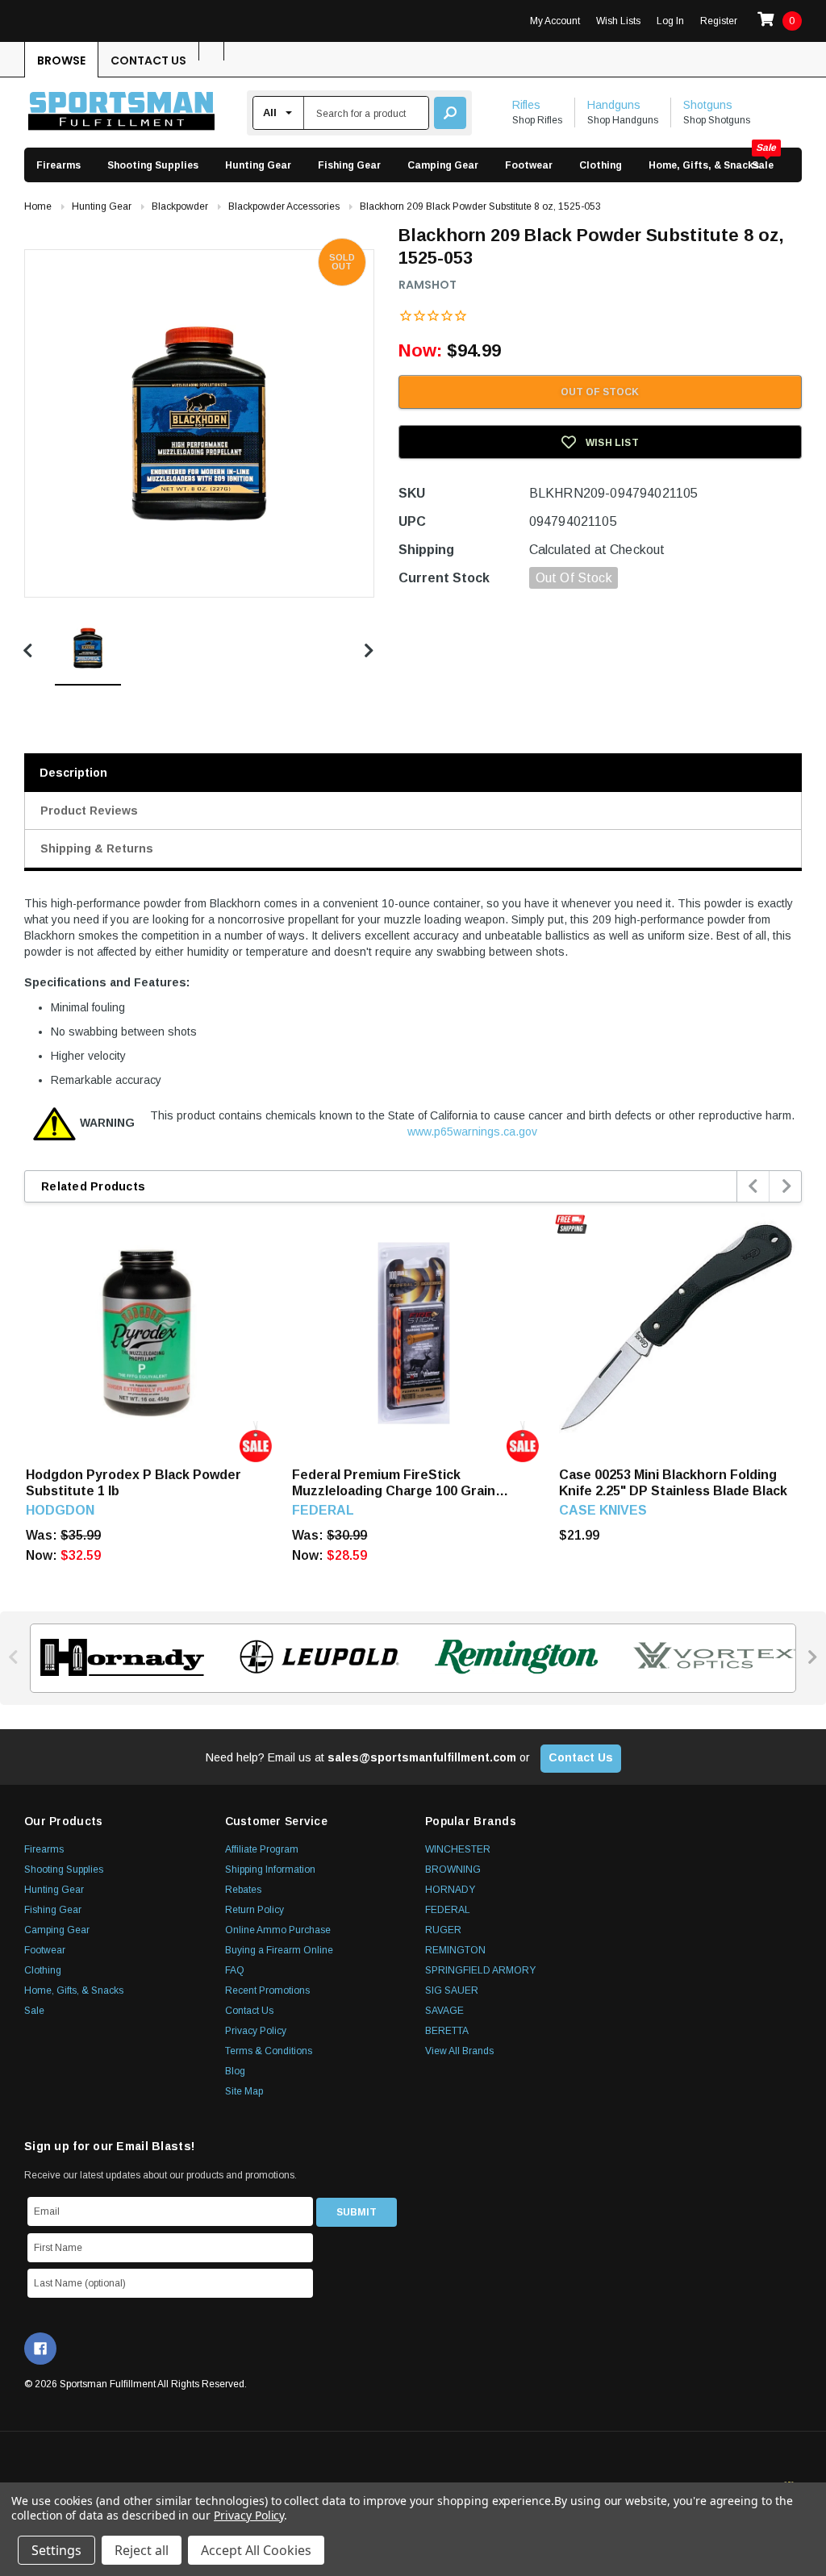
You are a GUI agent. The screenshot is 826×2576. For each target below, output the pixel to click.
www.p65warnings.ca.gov (472, 1132)
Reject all (142, 2550)
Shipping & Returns (97, 848)
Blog (235, 2071)
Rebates (243, 1890)
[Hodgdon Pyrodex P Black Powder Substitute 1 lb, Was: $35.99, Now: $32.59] (147, 1333)
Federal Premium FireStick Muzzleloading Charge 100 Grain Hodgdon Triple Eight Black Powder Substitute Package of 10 (404, 1484)
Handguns (614, 105)
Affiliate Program (262, 1849)
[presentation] (754, 1186)
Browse (61, 60)
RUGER (443, 1930)
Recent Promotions (267, 1990)
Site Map (244, 2091)
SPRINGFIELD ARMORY (480, 1970)
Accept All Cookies (256, 2550)
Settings (56, 2550)
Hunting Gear (258, 165)
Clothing (601, 165)
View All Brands (459, 2051)
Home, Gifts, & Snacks (704, 165)
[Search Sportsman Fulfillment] (450, 113)
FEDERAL (448, 1910)
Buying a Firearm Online (279, 1950)
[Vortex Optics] (709, 1657)
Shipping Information (270, 1869)
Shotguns (708, 105)
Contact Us (148, 60)
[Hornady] (117, 1657)
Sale (763, 165)
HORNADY (450, 1890)
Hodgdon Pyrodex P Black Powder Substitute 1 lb (133, 1483)
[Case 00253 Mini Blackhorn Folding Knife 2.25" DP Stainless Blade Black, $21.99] (680, 1333)
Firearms (58, 165)
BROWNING (453, 1869)
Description (73, 773)
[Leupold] (315, 1657)
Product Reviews (89, 811)
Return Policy (254, 1910)
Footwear (529, 165)
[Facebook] (40, 2349)
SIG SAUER (452, 1990)
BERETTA (447, 2031)
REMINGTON (455, 1950)
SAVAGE (444, 2011)
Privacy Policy (256, 2031)
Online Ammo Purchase (278, 1930)
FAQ (235, 1970)
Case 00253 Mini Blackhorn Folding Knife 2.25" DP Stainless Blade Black (673, 1483)
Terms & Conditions (269, 2051)
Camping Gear (443, 165)
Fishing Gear (349, 165)
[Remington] (512, 1657)
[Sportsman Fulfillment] (121, 113)
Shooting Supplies (153, 165)
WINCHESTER (458, 1849)
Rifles (526, 105)
